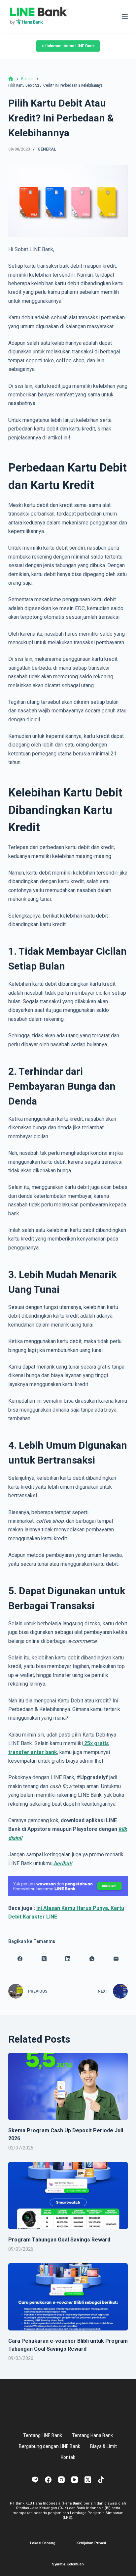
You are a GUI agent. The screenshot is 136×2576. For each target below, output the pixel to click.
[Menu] (125, 17)
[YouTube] (75, 2480)
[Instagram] (61, 2480)
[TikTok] (101, 2480)
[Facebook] (20, 1959)
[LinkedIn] (68, 1959)
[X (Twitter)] (44, 1959)
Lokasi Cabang (43, 2543)
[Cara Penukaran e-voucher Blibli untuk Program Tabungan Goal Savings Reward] (68, 2297)
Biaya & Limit (103, 2446)
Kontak (68, 2457)
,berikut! (62, 1863)
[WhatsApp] (92, 1959)
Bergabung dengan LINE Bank (50, 2446)
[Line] (35, 2480)
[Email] (116, 1959)
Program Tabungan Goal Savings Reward (59, 2240)
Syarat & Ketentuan (68, 2564)
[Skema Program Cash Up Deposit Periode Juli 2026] (68, 2087)
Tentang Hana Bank (92, 2435)
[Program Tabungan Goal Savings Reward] (68, 2196)
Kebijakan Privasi (91, 2543)
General (47, 149)
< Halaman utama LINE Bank (68, 46)
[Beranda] (11, 79)
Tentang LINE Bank (43, 2435)
